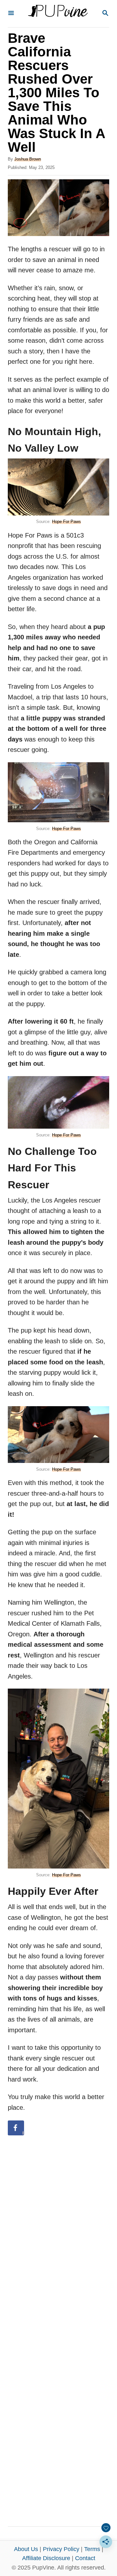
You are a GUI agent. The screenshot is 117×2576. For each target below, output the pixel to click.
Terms (92, 2549)
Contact (85, 2558)
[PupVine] (58, 14)
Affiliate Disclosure (46, 2558)
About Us (26, 2549)
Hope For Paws (66, 522)
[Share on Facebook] (16, 2128)
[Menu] (11, 13)
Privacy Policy (61, 2549)
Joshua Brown (28, 159)
